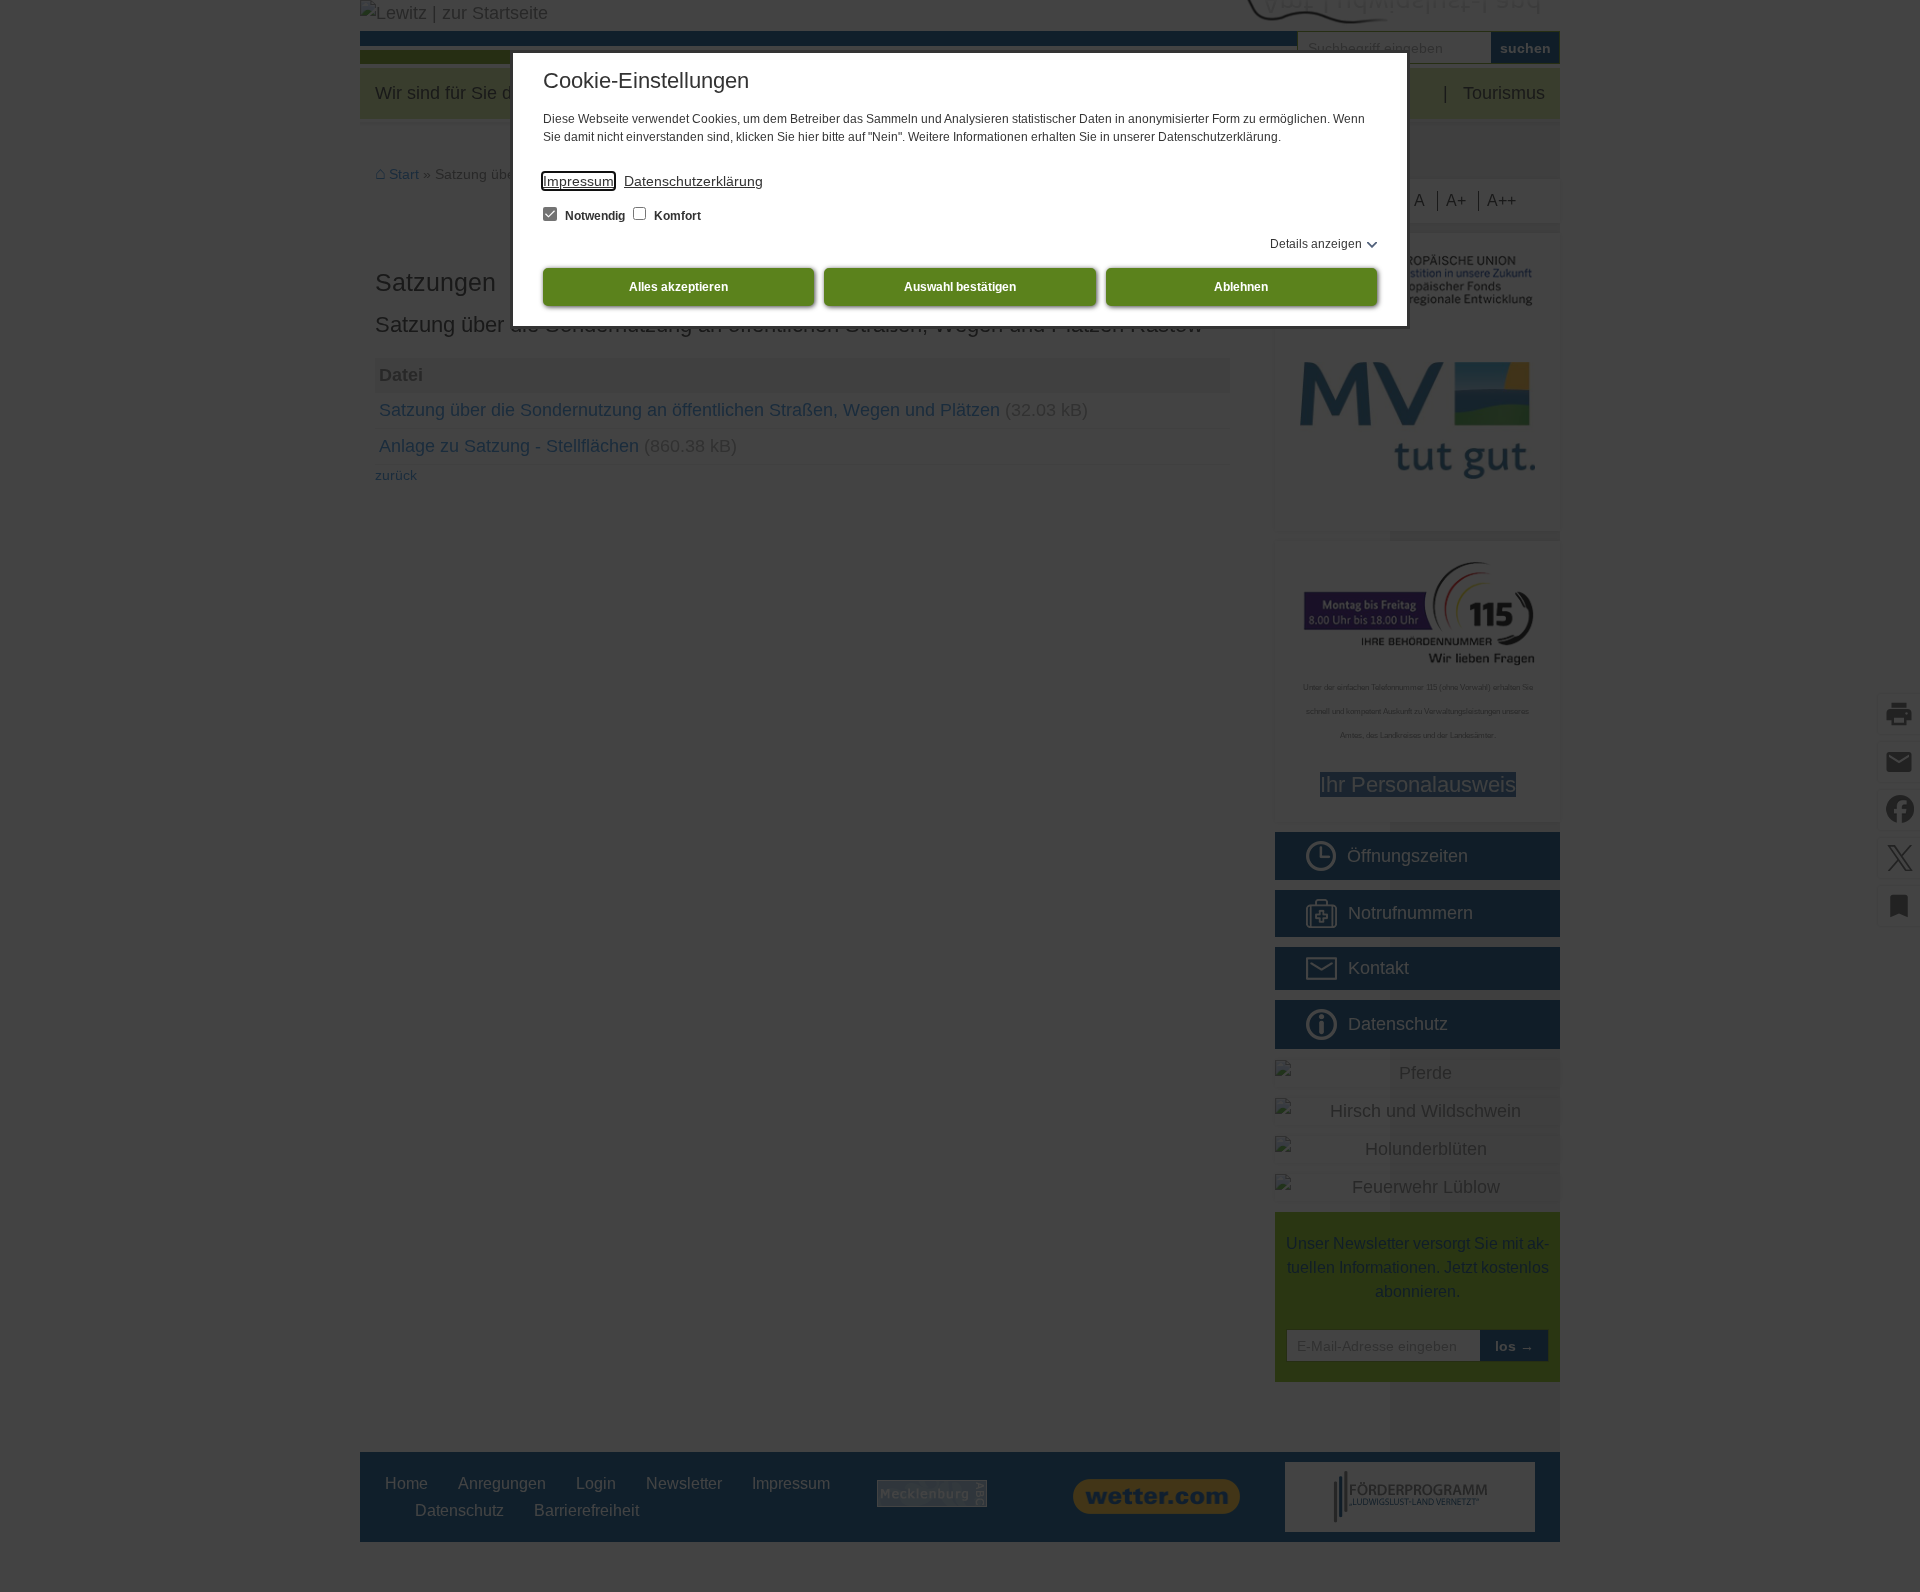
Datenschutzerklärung (693, 181)
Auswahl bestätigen (960, 287)
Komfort (676, 216)
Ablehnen (1241, 287)
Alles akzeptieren (678, 287)
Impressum (578, 181)
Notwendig (595, 216)
